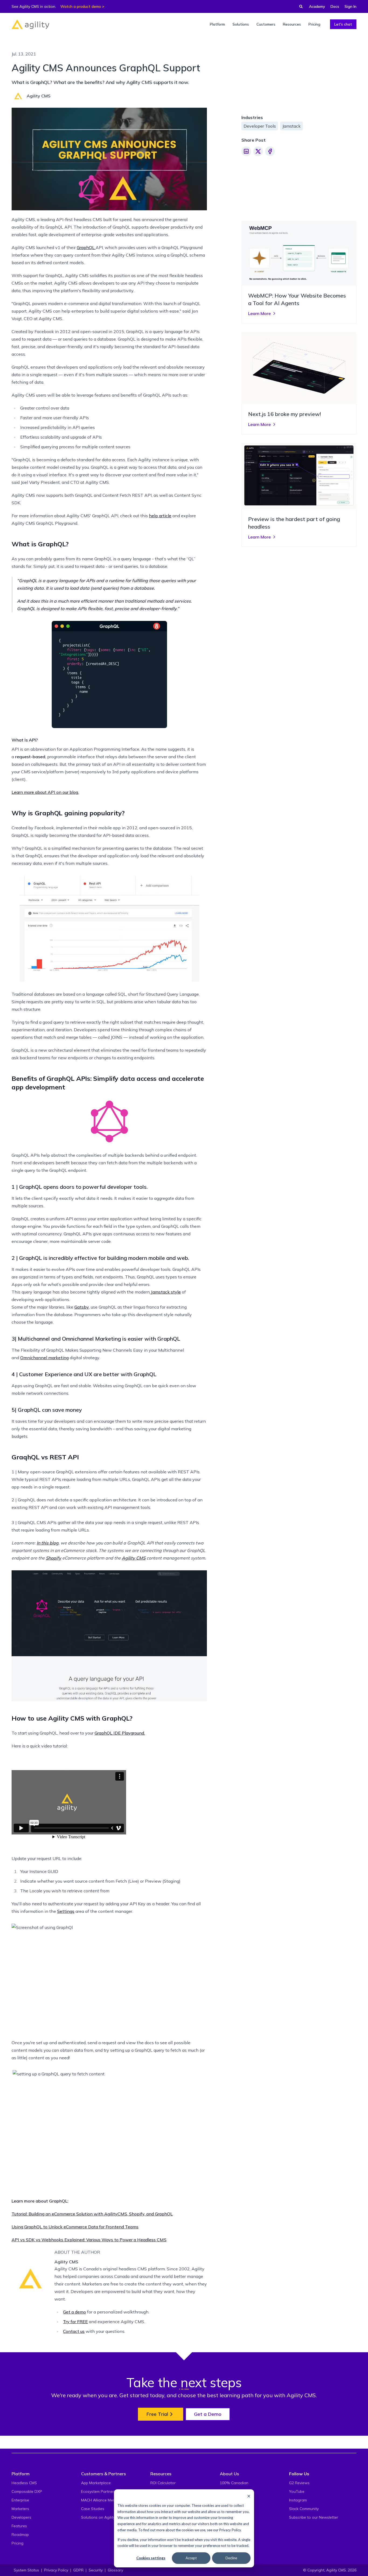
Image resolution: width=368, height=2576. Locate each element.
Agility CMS (134, 1558)
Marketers (20, 2509)
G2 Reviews (299, 2483)
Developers (21, 2517)
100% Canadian (234, 2483)
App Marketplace (96, 2483)
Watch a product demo (81, 6)
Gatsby (82, 1307)
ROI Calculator (163, 2483)
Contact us (74, 2331)
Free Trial (157, 2414)
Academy (317, 6)
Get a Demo (208, 2414)
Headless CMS (24, 2483)
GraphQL (86, 247)
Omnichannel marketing (44, 1358)
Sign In (350, 6)
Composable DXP (27, 2491)
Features (19, 2526)
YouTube (297, 2491)
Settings (66, 1911)
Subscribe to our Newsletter (314, 2517)
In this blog (48, 1543)
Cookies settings (151, 2558)
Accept (191, 2558)
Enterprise (20, 2500)
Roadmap (20, 2535)
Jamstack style (166, 1292)
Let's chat (343, 24)
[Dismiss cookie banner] (249, 2496)
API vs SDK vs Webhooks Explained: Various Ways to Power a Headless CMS (89, 2240)
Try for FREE (75, 2322)
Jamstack (291, 126)
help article (160, 516)
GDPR (78, 2570)
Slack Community (304, 2509)
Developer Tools (260, 126)
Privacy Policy (230, 2530)
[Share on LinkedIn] (246, 151)
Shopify (53, 1558)
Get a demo (74, 2312)
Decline (231, 2558)
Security (96, 2570)
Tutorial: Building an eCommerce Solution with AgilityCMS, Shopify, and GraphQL (92, 2214)
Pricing (18, 2543)
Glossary (115, 2570)
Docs (335, 6)
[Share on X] (258, 151)
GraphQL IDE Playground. (120, 1733)
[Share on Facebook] (270, 151)
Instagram (298, 2500)
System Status (26, 2570)
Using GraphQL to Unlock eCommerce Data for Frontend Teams (75, 2227)
